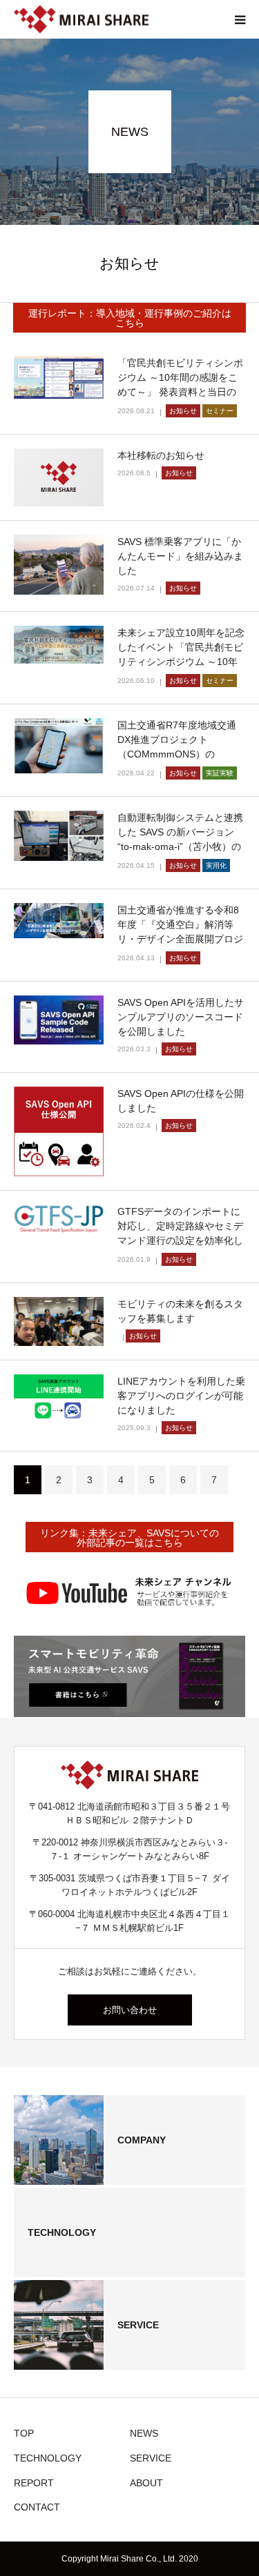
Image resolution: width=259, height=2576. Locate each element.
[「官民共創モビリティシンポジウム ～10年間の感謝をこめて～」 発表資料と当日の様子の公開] (59, 377)
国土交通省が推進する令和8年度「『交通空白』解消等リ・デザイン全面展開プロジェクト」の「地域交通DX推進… (180, 939)
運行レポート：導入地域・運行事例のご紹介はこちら (130, 318)
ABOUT (146, 2483)
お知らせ (183, 411)
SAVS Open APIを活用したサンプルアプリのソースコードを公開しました (181, 1017)
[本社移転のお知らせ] (59, 477)
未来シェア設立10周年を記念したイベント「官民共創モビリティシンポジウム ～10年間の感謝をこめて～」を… (181, 654)
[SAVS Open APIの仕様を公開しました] (59, 1131)
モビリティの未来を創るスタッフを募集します (180, 1311)
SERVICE (151, 2458)
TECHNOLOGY (48, 2458)
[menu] (240, 19)
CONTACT (37, 2507)
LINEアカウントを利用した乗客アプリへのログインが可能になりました (181, 1396)
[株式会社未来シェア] (81, 20)
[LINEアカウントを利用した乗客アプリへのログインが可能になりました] (59, 1398)
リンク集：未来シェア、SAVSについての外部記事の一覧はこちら (129, 1538)
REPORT (34, 2483)
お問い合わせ (130, 2010)
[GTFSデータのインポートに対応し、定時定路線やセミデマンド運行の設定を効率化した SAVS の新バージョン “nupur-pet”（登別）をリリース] (59, 1219)
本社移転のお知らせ (161, 455)
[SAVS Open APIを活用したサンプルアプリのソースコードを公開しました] (59, 1020)
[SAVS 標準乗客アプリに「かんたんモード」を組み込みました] (59, 565)
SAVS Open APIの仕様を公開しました (181, 1101)
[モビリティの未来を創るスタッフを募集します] (59, 1321)
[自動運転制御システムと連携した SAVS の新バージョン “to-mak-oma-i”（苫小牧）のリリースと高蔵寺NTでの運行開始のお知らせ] (59, 836)
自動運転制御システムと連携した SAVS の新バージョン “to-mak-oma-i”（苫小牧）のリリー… (180, 839)
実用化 (216, 865)
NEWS (144, 2433)
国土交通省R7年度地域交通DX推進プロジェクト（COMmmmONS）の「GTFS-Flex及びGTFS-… (177, 747)
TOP (24, 2433)
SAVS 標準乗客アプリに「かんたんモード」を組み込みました (180, 556)
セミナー (220, 411)
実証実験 (220, 773)
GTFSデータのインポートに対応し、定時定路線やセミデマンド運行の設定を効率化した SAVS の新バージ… (180, 1233)
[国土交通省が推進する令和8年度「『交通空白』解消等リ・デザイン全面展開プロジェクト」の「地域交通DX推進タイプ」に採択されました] (59, 921)
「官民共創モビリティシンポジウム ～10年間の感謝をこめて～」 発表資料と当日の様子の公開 (180, 385)
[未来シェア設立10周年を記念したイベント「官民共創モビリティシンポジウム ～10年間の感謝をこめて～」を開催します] (59, 645)
